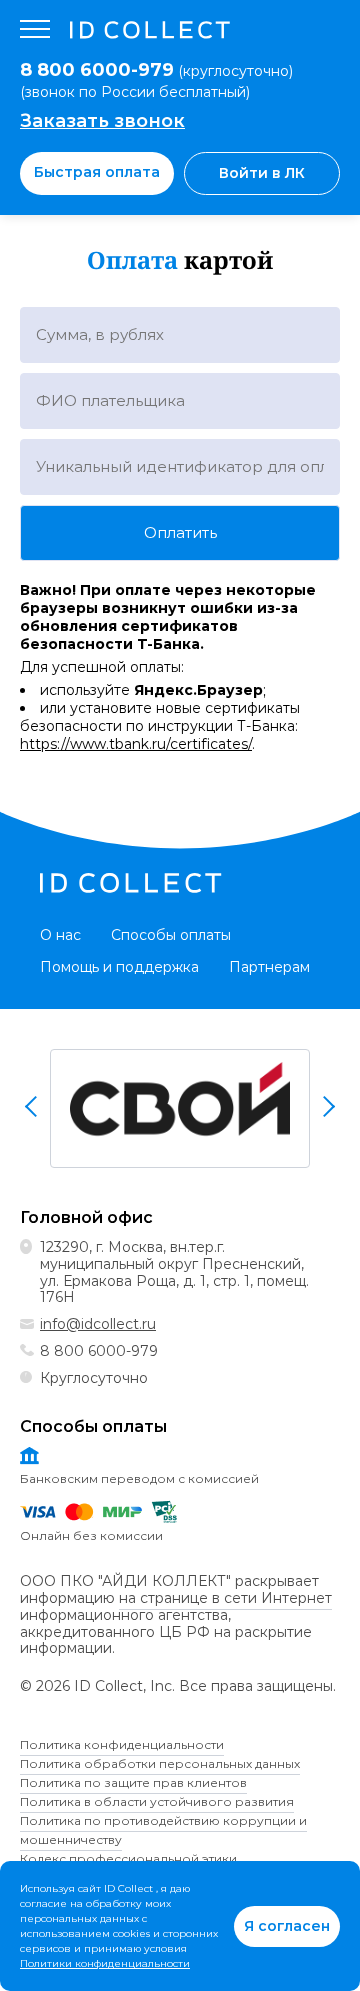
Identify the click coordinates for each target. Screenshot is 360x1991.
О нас (60, 935)
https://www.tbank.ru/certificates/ (136, 744)
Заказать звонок (102, 121)
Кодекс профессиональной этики (128, 1858)
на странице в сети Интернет (225, 1598)
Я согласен (287, 1926)
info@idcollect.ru (98, 1324)
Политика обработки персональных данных (160, 1763)
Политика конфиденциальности (122, 1744)
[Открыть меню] (35, 30)
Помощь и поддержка (119, 967)
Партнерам (269, 967)
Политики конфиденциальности (105, 1963)
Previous (32, 1105)
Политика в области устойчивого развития (157, 1801)
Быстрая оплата (97, 172)
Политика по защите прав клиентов (133, 1782)
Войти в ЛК (262, 173)
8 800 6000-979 (99, 1351)
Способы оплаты (171, 935)
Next (327, 1105)
